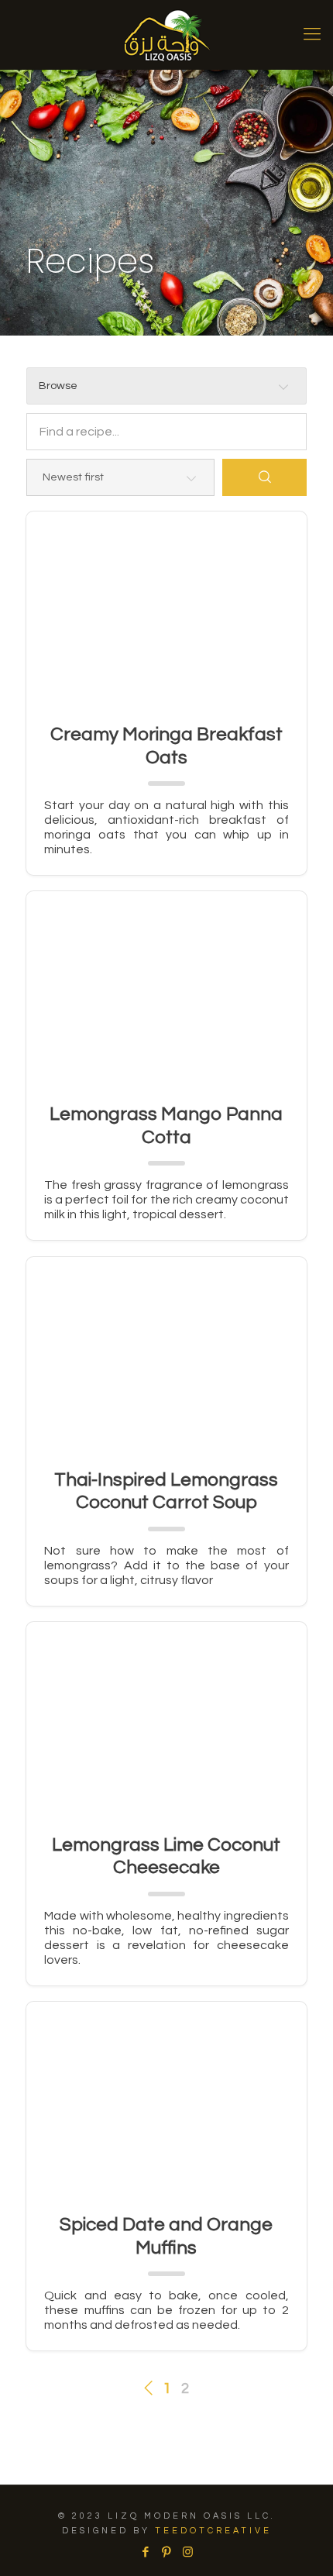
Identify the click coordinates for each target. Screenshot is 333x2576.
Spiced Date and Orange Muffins (166, 2236)
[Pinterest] (167, 2552)
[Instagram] (188, 2552)
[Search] (264, 477)
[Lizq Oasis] (166, 35)
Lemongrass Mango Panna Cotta (166, 1126)
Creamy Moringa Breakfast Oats (166, 746)
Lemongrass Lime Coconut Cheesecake (166, 1856)
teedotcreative (213, 2531)
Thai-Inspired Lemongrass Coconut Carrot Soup (166, 1491)
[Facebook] (146, 2552)
